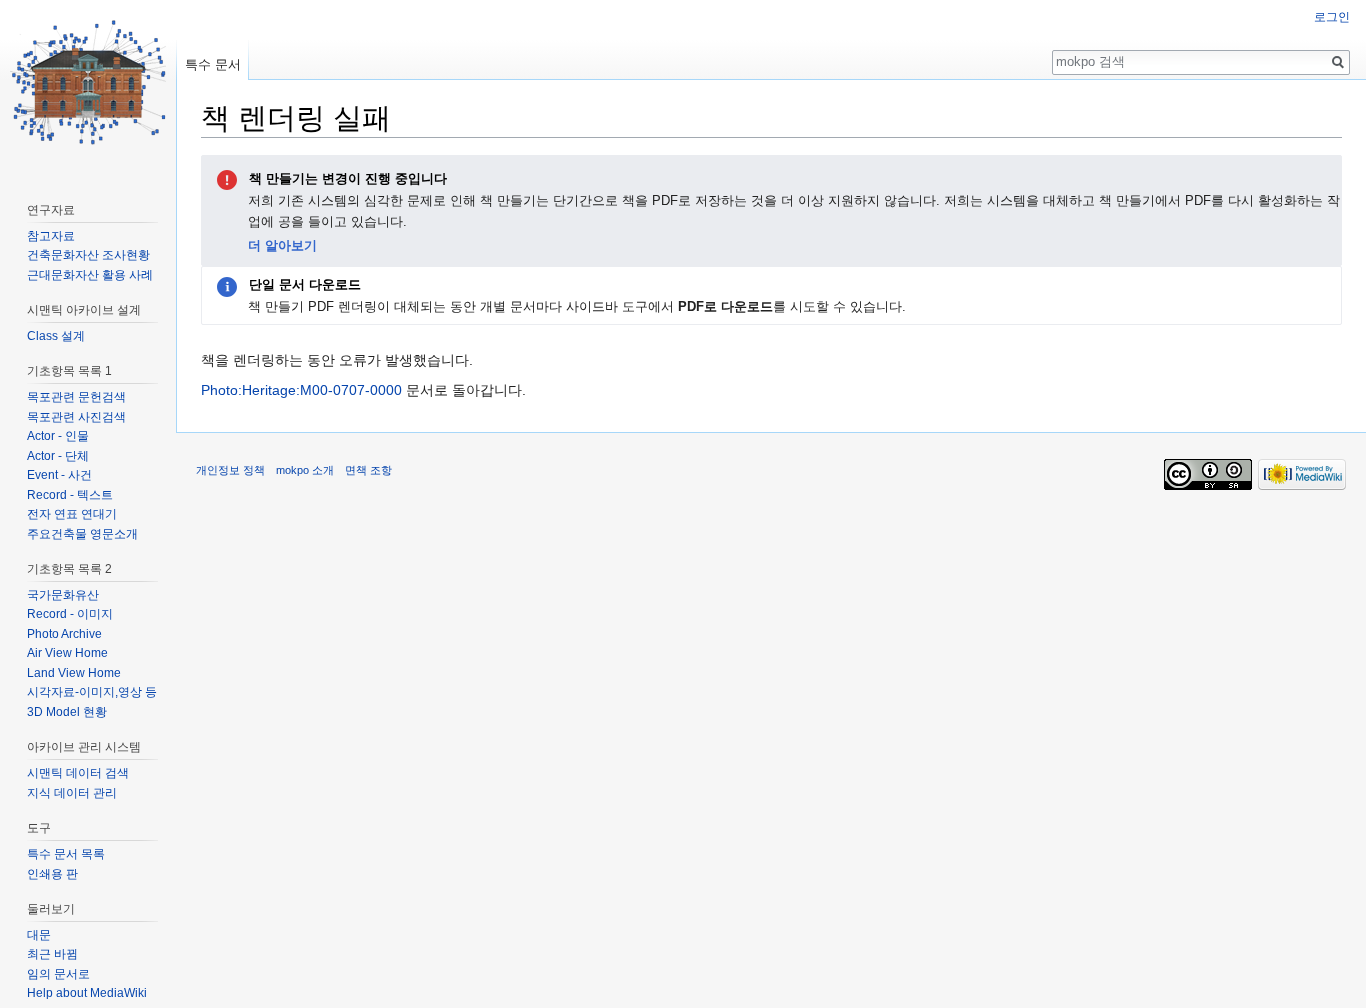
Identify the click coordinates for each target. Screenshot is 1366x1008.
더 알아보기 (282, 245)
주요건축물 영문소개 (82, 534)
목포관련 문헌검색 (76, 397)
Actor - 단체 (58, 456)
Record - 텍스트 (70, 495)
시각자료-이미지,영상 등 (92, 692)
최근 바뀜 (52, 954)
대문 (39, 935)
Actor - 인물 (58, 436)
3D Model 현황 (67, 712)
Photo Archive (64, 634)
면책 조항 (368, 470)
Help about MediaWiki (87, 993)
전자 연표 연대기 (72, 514)
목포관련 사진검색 (76, 417)
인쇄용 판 (52, 874)
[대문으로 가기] (88, 80)
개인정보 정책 (230, 470)
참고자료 (51, 236)
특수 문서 (213, 64)
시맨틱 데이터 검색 (78, 773)
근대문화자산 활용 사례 (90, 275)
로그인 (1332, 17)
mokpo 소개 (305, 470)
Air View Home (67, 653)
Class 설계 (56, 336)
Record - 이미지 (70, 614)
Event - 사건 (59, 475)
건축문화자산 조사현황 (88, 255)
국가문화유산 (63, 595)
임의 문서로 (58, 974)
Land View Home (74, 673)
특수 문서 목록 (66, 854)
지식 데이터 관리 (72, 793)
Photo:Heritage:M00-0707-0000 (301, 390)
